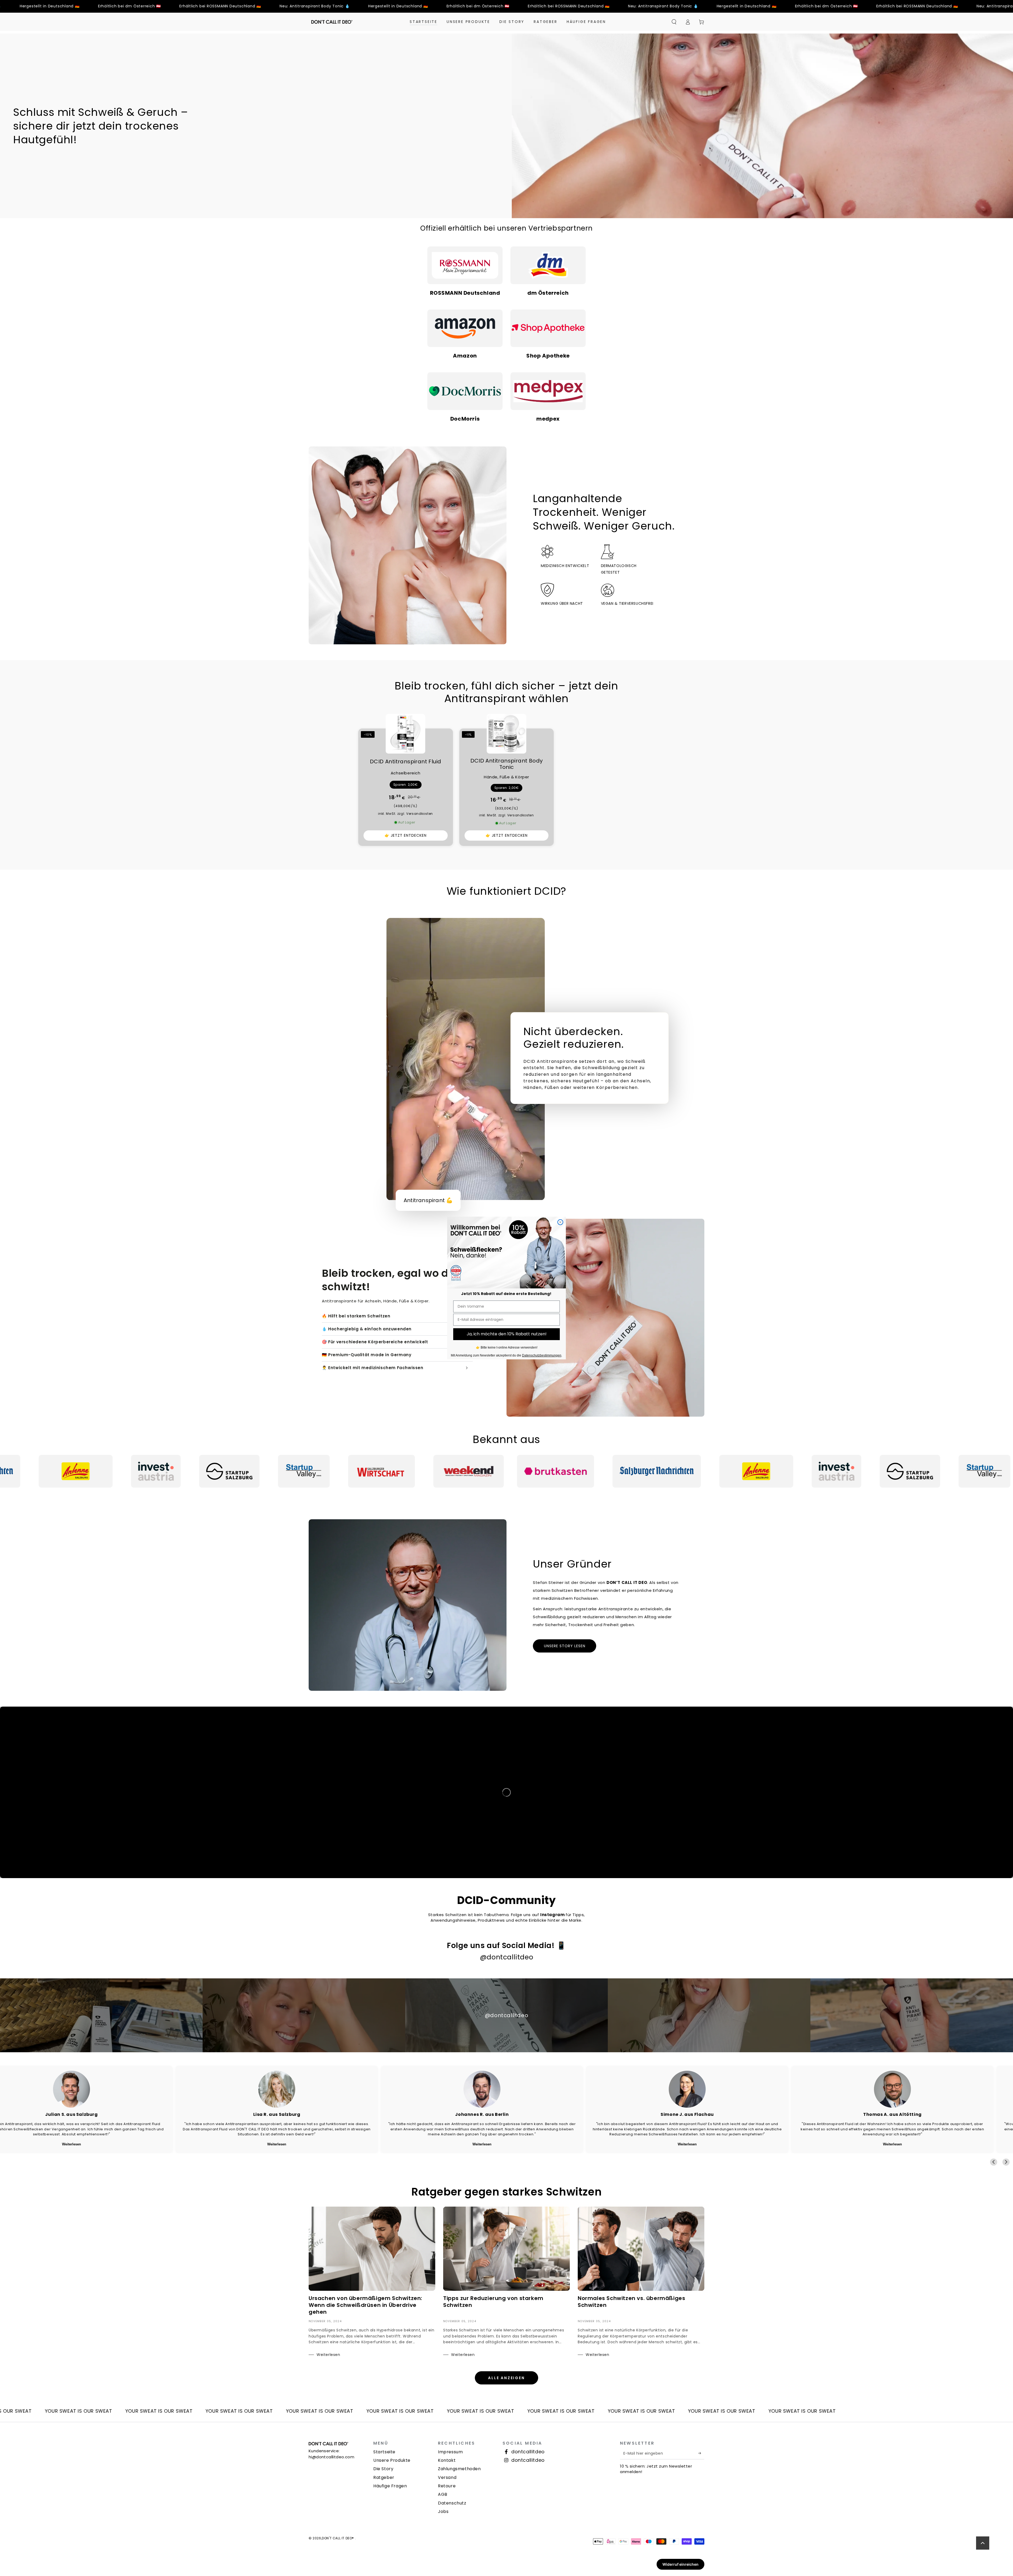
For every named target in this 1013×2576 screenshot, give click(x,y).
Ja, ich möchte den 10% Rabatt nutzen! (507, 1334)
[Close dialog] (560, 1222)
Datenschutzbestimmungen (542, 1355)
